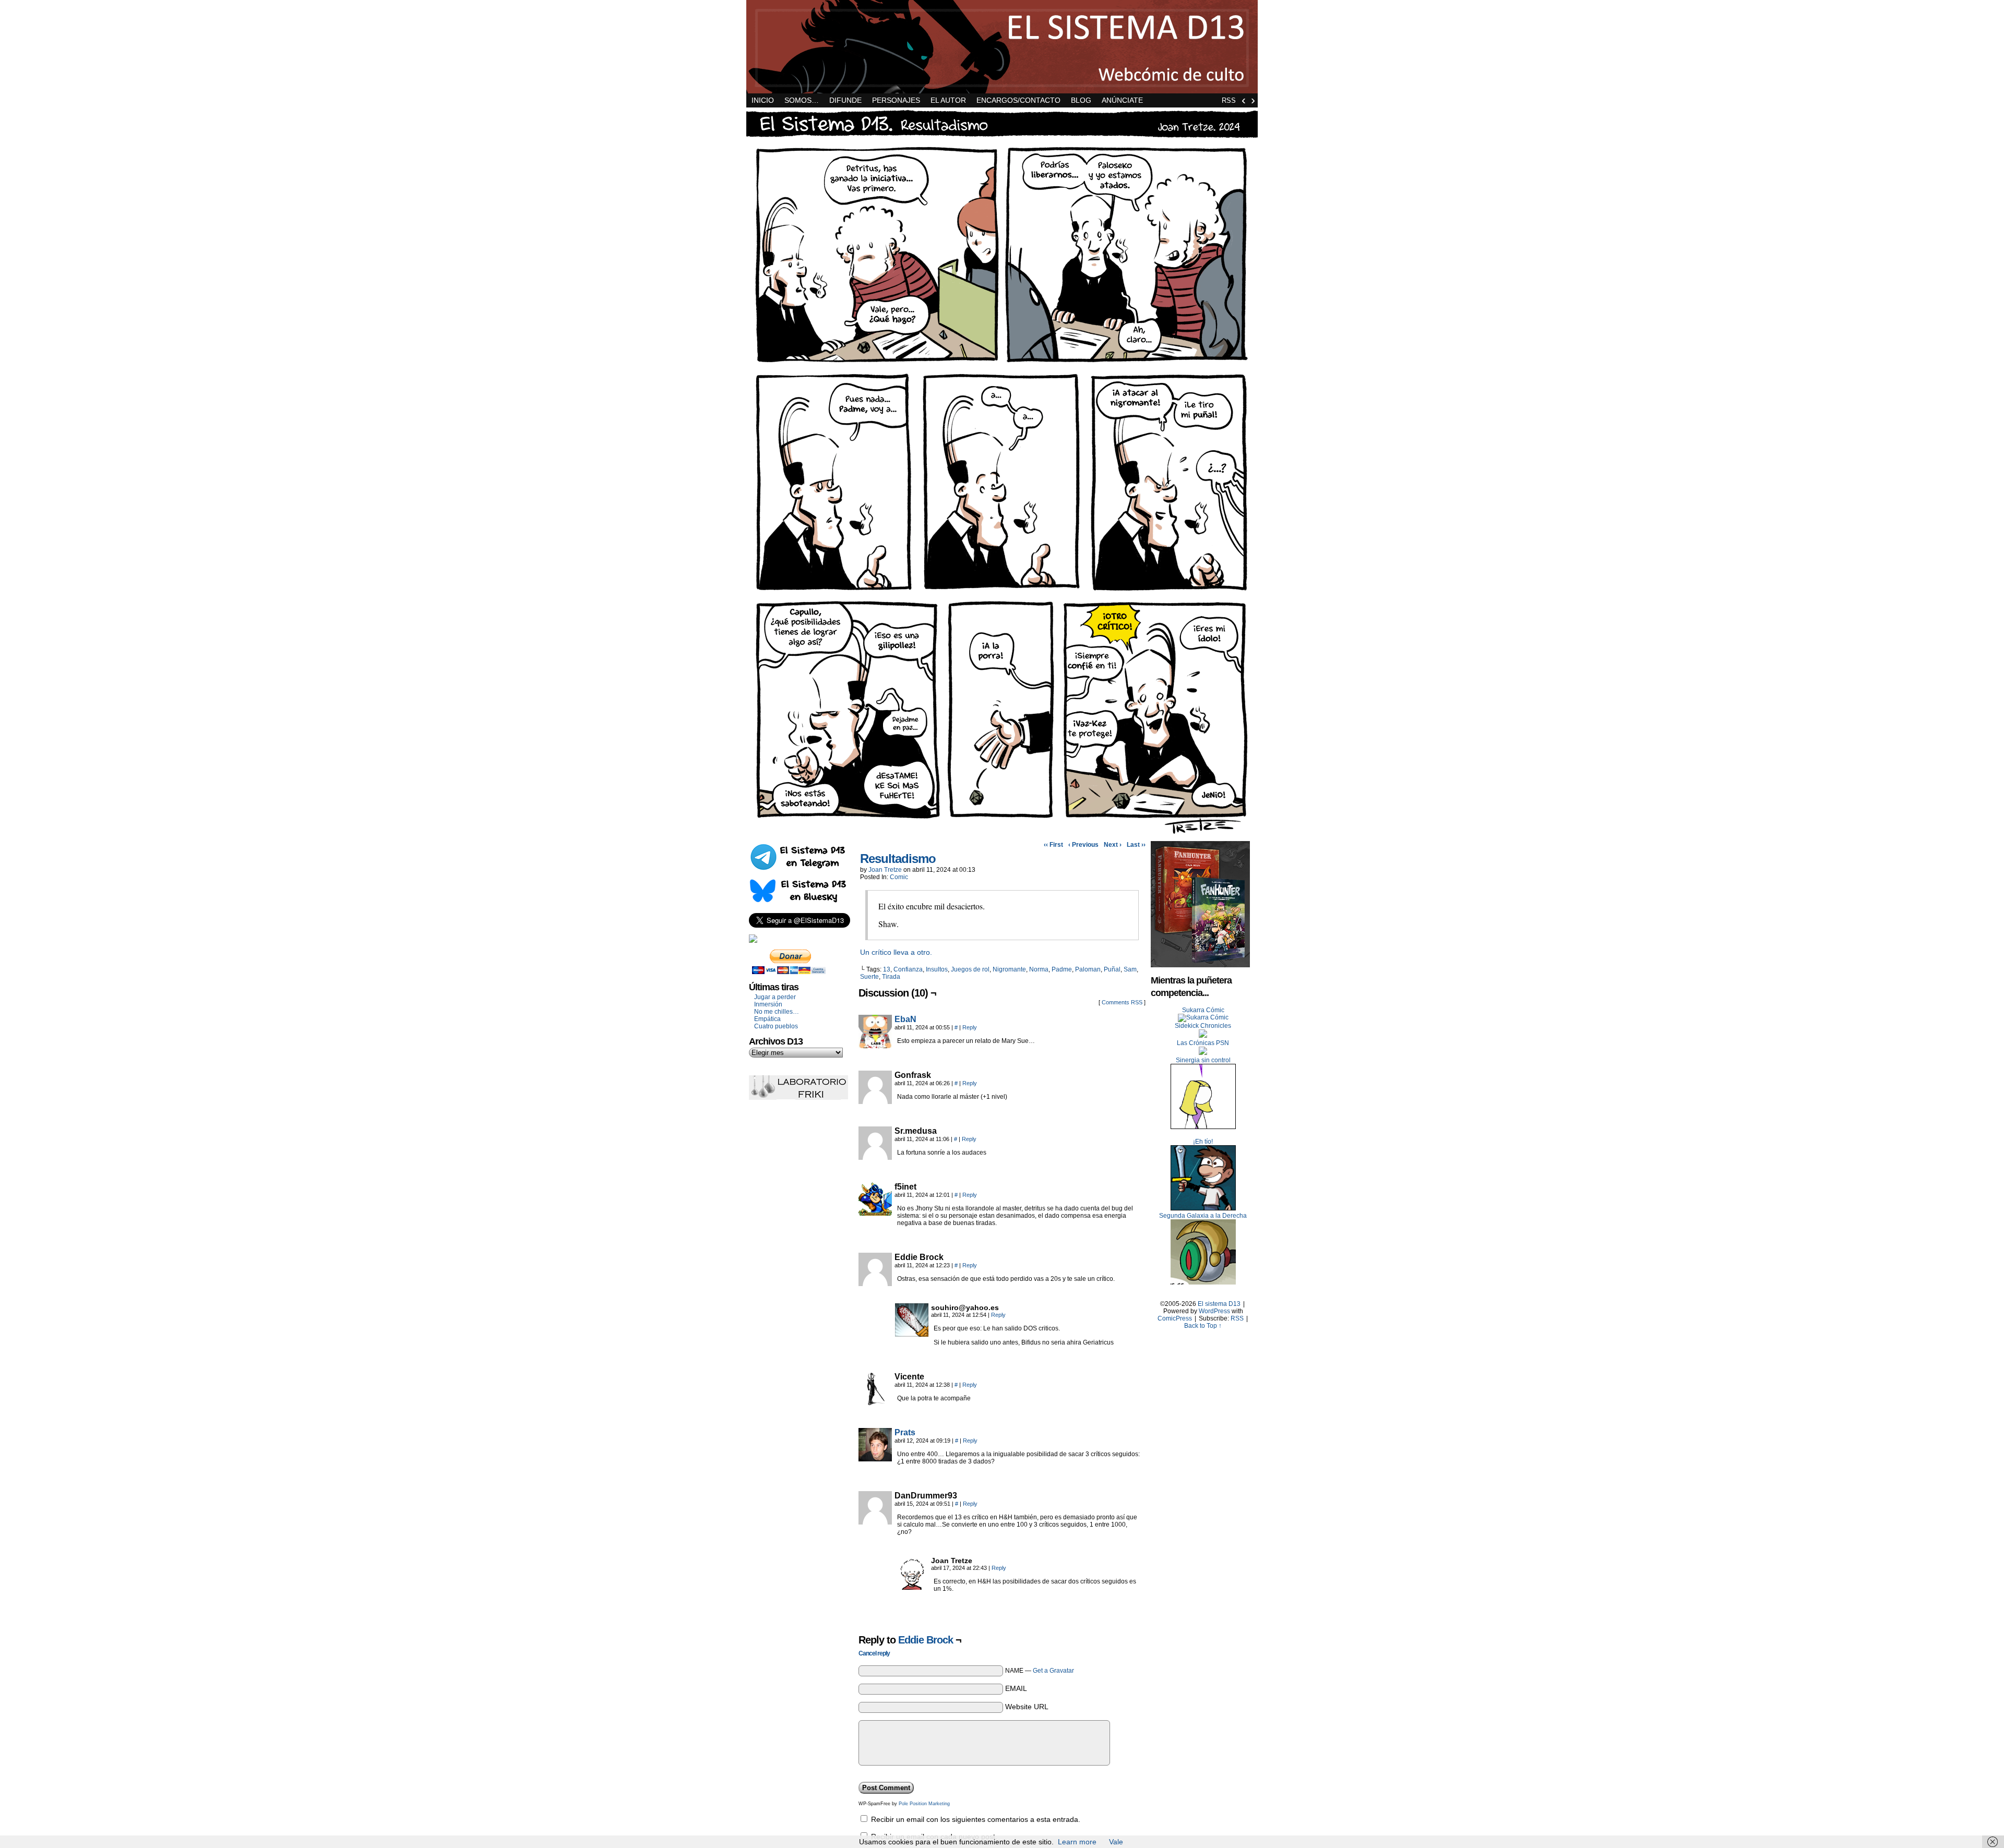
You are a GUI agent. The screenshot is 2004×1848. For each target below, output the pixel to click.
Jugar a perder (775, 997)
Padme (1062, 969)
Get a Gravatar (1053, 1671)
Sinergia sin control (1203, 1060)
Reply (970, 1027)
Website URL (1027, 1707)
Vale (1116, 1842)
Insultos (937, 969)
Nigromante (1009, 969)
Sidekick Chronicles (1203, 1026)
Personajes (896, 100)
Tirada (891, 977)
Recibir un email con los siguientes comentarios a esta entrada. (976, 1819)
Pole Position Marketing (924, 1804)
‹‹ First (1053, 845)
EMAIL (1016, 1688)
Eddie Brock (926, 1640)
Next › (1113, 845)
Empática (767, 1019)
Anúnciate (1122, 100)
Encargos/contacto (1018, 100)
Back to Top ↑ (1203, 1326)
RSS (1229, 100)
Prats (905, 1432)
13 (887, 969)
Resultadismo (898, 859)
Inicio (763, 100)
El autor (948, 100)
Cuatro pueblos (776, 1026)
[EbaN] (875, 1046)
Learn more (1077, 1842)
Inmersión (768, 1004)
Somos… (802, 100)
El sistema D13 (1002, 47)
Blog (1081, 100)
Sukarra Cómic (1203, 1010)
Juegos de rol (970, 969)
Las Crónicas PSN (1203, 1043)
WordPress (1214, 1311)
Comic (899, 877)
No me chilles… (777, 1012)
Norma (1039, 969)
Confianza (908, 969)
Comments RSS (1122, 1002)
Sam (1130, 969)
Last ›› (1136, 845)
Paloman (1088, 969)
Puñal (1112, 969)
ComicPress (1175, 1318)
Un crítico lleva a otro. (896, 952)
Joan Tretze (885, 870)
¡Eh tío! (1203, 1142)
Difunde (845, 100)
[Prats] (875, 1459)
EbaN (905, 1019)
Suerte (869, 977)
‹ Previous (1083, 845)
